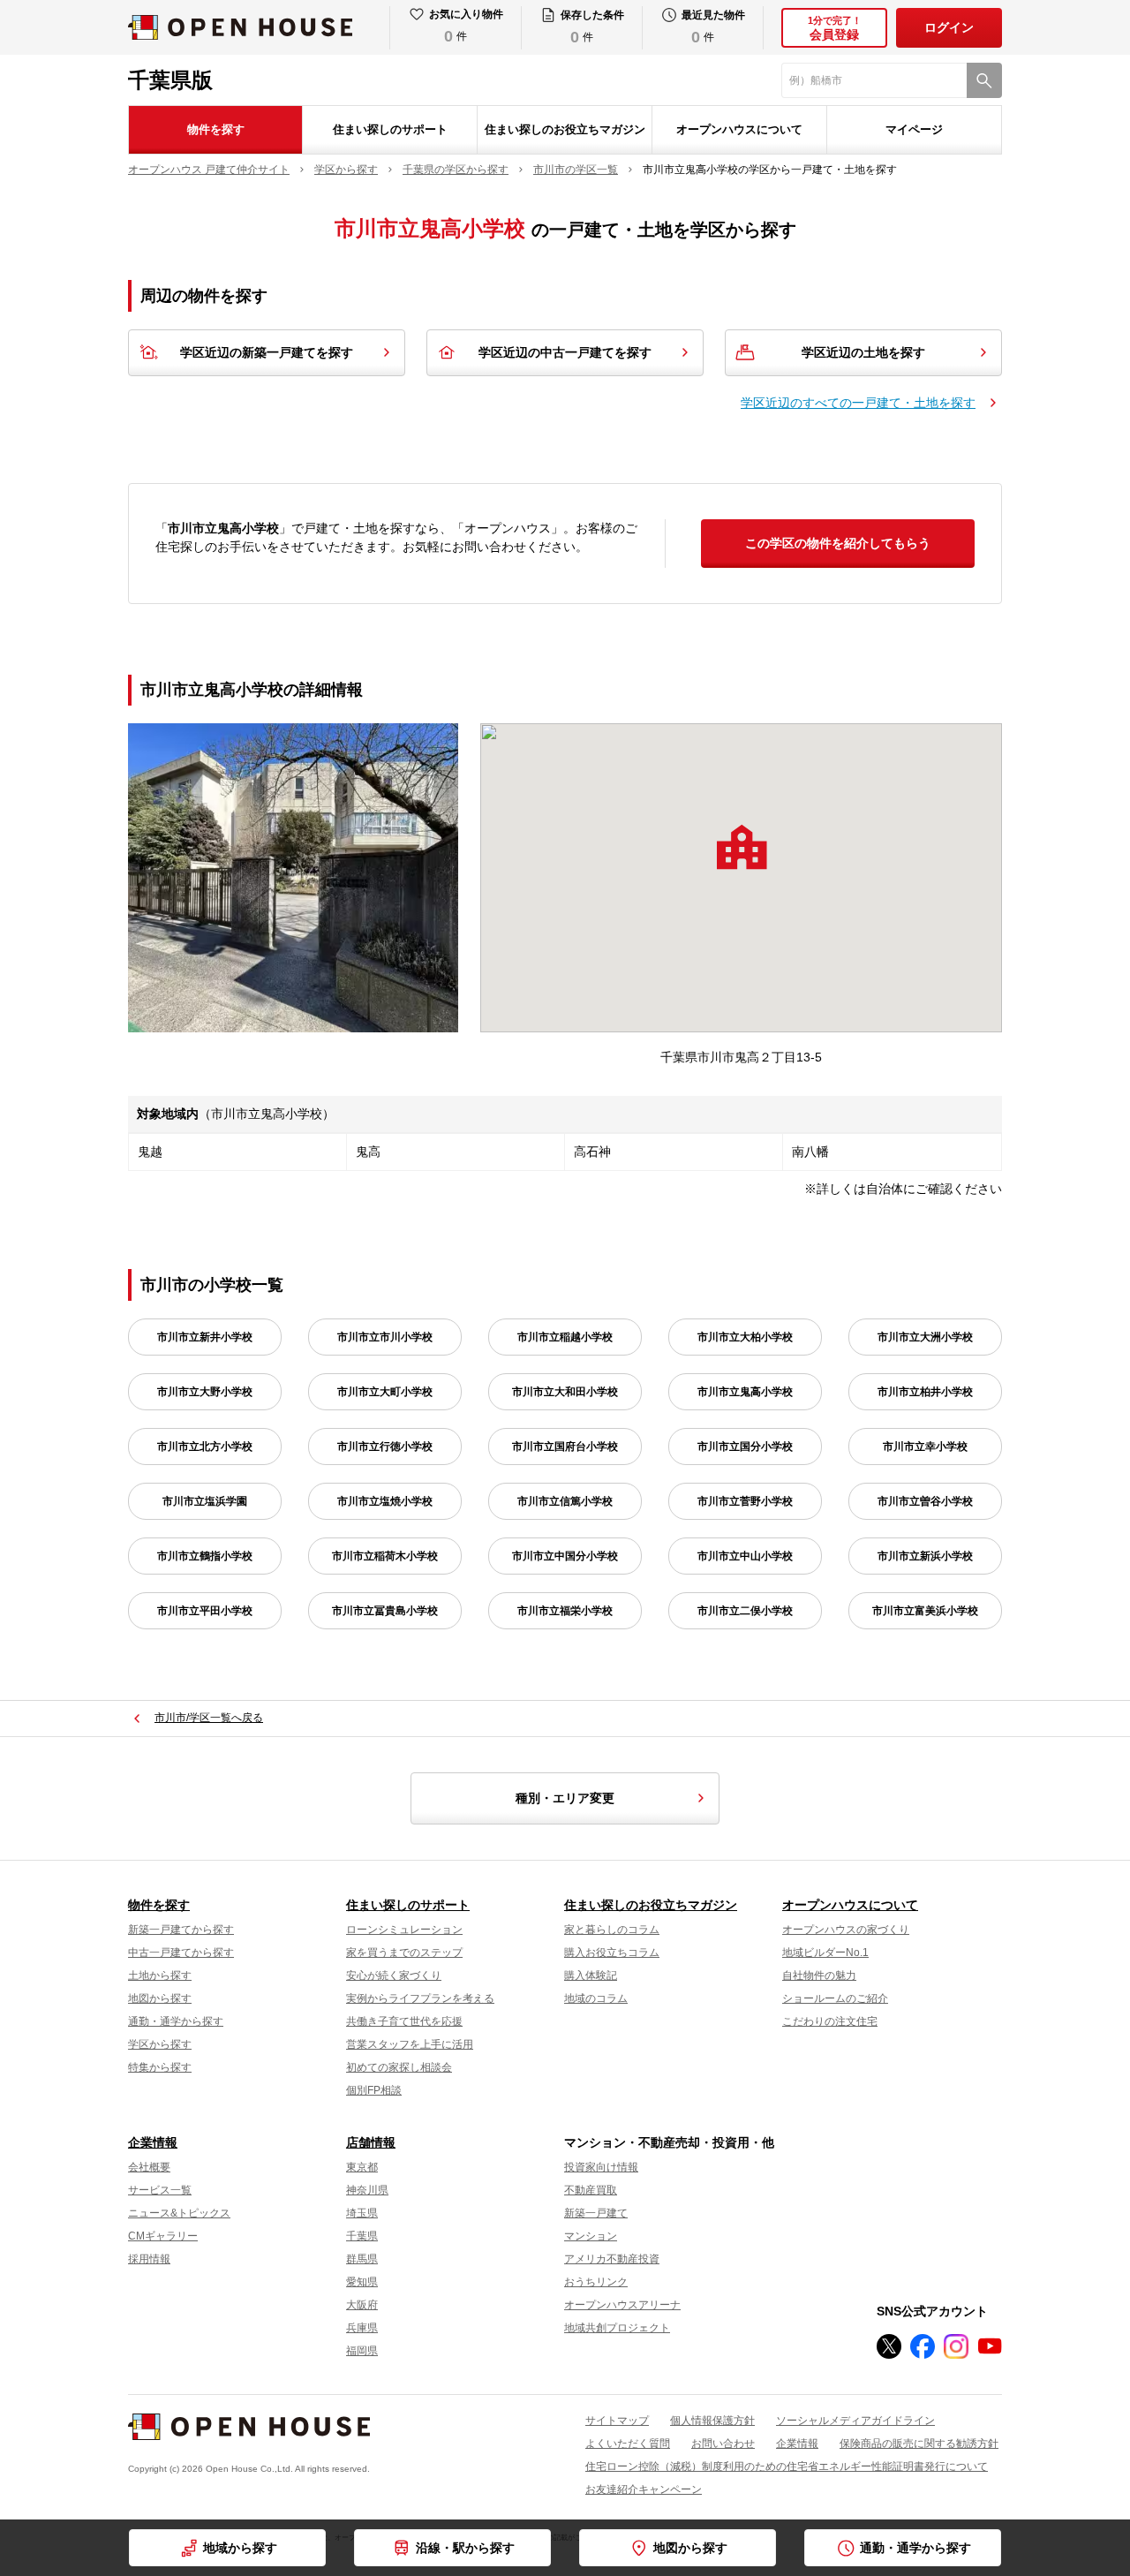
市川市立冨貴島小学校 (385, 1611)
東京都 (362, 2167)
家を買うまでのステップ (404, 1953)
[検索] (984, 80)
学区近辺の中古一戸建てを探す (565, 352)
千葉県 (362, 2236)
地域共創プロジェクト (617, 2328)
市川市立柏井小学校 (925, 1392)
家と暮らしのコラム (612, 1930)
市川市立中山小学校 (745, 1556)
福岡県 (362, 2351)
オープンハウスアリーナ (622, 2305)
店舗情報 (371, 2142)
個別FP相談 (374, 2090)
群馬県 (362, 2259)
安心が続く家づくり (394, 1975)
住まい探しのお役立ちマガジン (565, 129)
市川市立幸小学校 (925, 1447)
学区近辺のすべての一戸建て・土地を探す (858, 403)
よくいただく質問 (628, 2444)
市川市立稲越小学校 (565, 1337)
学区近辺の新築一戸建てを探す (267, 352)
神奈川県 (367, 2190)
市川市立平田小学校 (205, 1611)
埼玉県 (362, 2213)
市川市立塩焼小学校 (385, 1501)
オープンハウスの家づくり (846, 1930)
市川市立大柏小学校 (745, 1337)
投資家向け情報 (601, 2167)
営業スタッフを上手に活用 (410, 2044)
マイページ (914, 129)
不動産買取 (591, 2190)
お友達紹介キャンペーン (644, 2489)
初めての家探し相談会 (399, 2067)
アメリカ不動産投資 (612, 2259)
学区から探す (160, 2044)
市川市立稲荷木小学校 (385, 1556)
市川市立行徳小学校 (385, 1447)
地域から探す (240, 2548)
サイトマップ (617, 2421)
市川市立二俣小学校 (745, 1611)
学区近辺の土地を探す (863, 352)
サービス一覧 (160, 2190)
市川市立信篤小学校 (565, 1501)
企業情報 (153, 2142)
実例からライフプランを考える (420, 1998)
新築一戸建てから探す (181, 1930)
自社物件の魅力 (819, 1975)
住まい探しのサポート (390, 129)
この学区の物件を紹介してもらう (838, 543)
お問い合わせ (723, 2444)
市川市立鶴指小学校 (205, 1556)
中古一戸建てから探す (181, 1953)
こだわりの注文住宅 (830, 2021)
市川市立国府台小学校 (565, 1447)
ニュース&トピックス (179, 2213)
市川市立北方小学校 (205, 1447)
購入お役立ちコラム (612, 1953)
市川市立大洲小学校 (925, 1337)
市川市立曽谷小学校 (925, 1501)
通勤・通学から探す (176, 2021)
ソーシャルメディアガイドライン (855, 2421)
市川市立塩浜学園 (205, 1501)
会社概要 (149, 2167)
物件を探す (216, 129)
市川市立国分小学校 (745, 1447)
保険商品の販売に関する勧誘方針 (919, 2444)
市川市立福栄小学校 (565, 1611)
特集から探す (160, 2067)
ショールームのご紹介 (835, 1998)
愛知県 (362, 2282)
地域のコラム (596, 1998)
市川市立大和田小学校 (565, 1392)
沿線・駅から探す (465, 2548)
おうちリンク (596, 2282)
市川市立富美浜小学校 (925, 1611)
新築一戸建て (596, 2213)
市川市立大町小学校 (385, 1392)
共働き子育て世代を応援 (404, 2021)
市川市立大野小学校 (205, 1392)
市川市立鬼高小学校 (745, 1392)
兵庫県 (362, 2328)
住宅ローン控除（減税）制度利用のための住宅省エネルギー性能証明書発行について (787, 2466)
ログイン (949, 27)
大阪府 (362, 2305)
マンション (591, 2236)
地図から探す (160, 1998)
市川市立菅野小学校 (745, 1501)
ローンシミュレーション (404, 1930)
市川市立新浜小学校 (925, 1556)
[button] (742, 847)
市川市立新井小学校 (205, 1337)
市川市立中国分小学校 (565, 1556)
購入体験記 (591, 1975)
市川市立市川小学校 (385, 1337)
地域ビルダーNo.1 (825, 1953)
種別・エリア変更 (565, 1798)
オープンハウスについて (739, 129)
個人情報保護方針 (712, 2421)
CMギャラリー (163, 2236)
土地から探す (160, 1975)
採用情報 (149, 2259)
